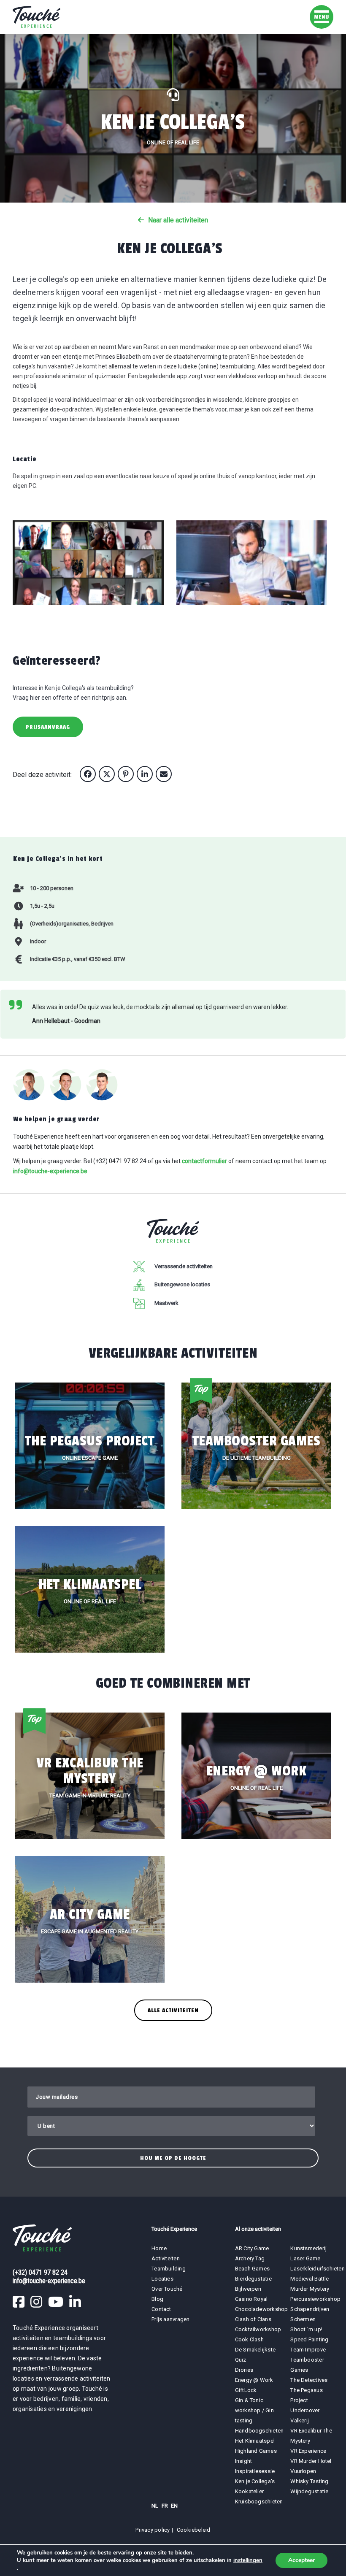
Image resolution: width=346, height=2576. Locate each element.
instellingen (248, 2560)
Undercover (305, 2410)
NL (155, 2506)
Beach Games (252, 2269)
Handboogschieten (259, 2431)
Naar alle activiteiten (178, 220)
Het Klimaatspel (255, 2441)
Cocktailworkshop (258, 2329)
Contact (161, 2309)
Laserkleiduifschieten (318, 2269)
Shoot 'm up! (306, 2329)
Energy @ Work (254, 2380)
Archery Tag (250, 2258)
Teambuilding (169, 2269)
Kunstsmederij (308, 2248)
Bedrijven (102, 924)
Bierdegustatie (253, 2279)
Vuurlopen (303, 2471)
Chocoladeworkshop (262, 2309)
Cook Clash (249, 2339)
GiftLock (246, 2390)
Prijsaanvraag (48, 727)
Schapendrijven (310, 2309)
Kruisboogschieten (259, 2502)
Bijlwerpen (248, 2289)
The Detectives (309, 2380)
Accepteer (301, 2560)
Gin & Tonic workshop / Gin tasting (254, 2410)
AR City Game (252, 2248)
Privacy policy (153, 2530)
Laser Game (305, 2258)
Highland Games (256, 2451)
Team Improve (308, 2350)
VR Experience (309, 2451)
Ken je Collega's (255, 2481)
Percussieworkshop (315, 2299)
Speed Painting (309, 2339)
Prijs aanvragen (170, 2319)
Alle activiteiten (173, 2010)
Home (159, 2248)
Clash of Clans (253, 2319)
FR (165, 2506)
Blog (157, 2299)
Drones (244, 2370)
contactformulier (204, 1161)
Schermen (303, 2319)
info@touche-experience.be (50, 1171)
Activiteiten (166, 2258)
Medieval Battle (310, 2279)
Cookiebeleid (194, 2530)
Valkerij (300, 2420)
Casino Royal (251, 2299)
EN (174, 2506)
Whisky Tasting (309, 2481)
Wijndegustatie (309, 2491)
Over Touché (167, 2289)
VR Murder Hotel (311, 2461)
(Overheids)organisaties (59, 924)
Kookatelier (249, 2491)
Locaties (162, 2279)
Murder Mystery (310, 2289)
